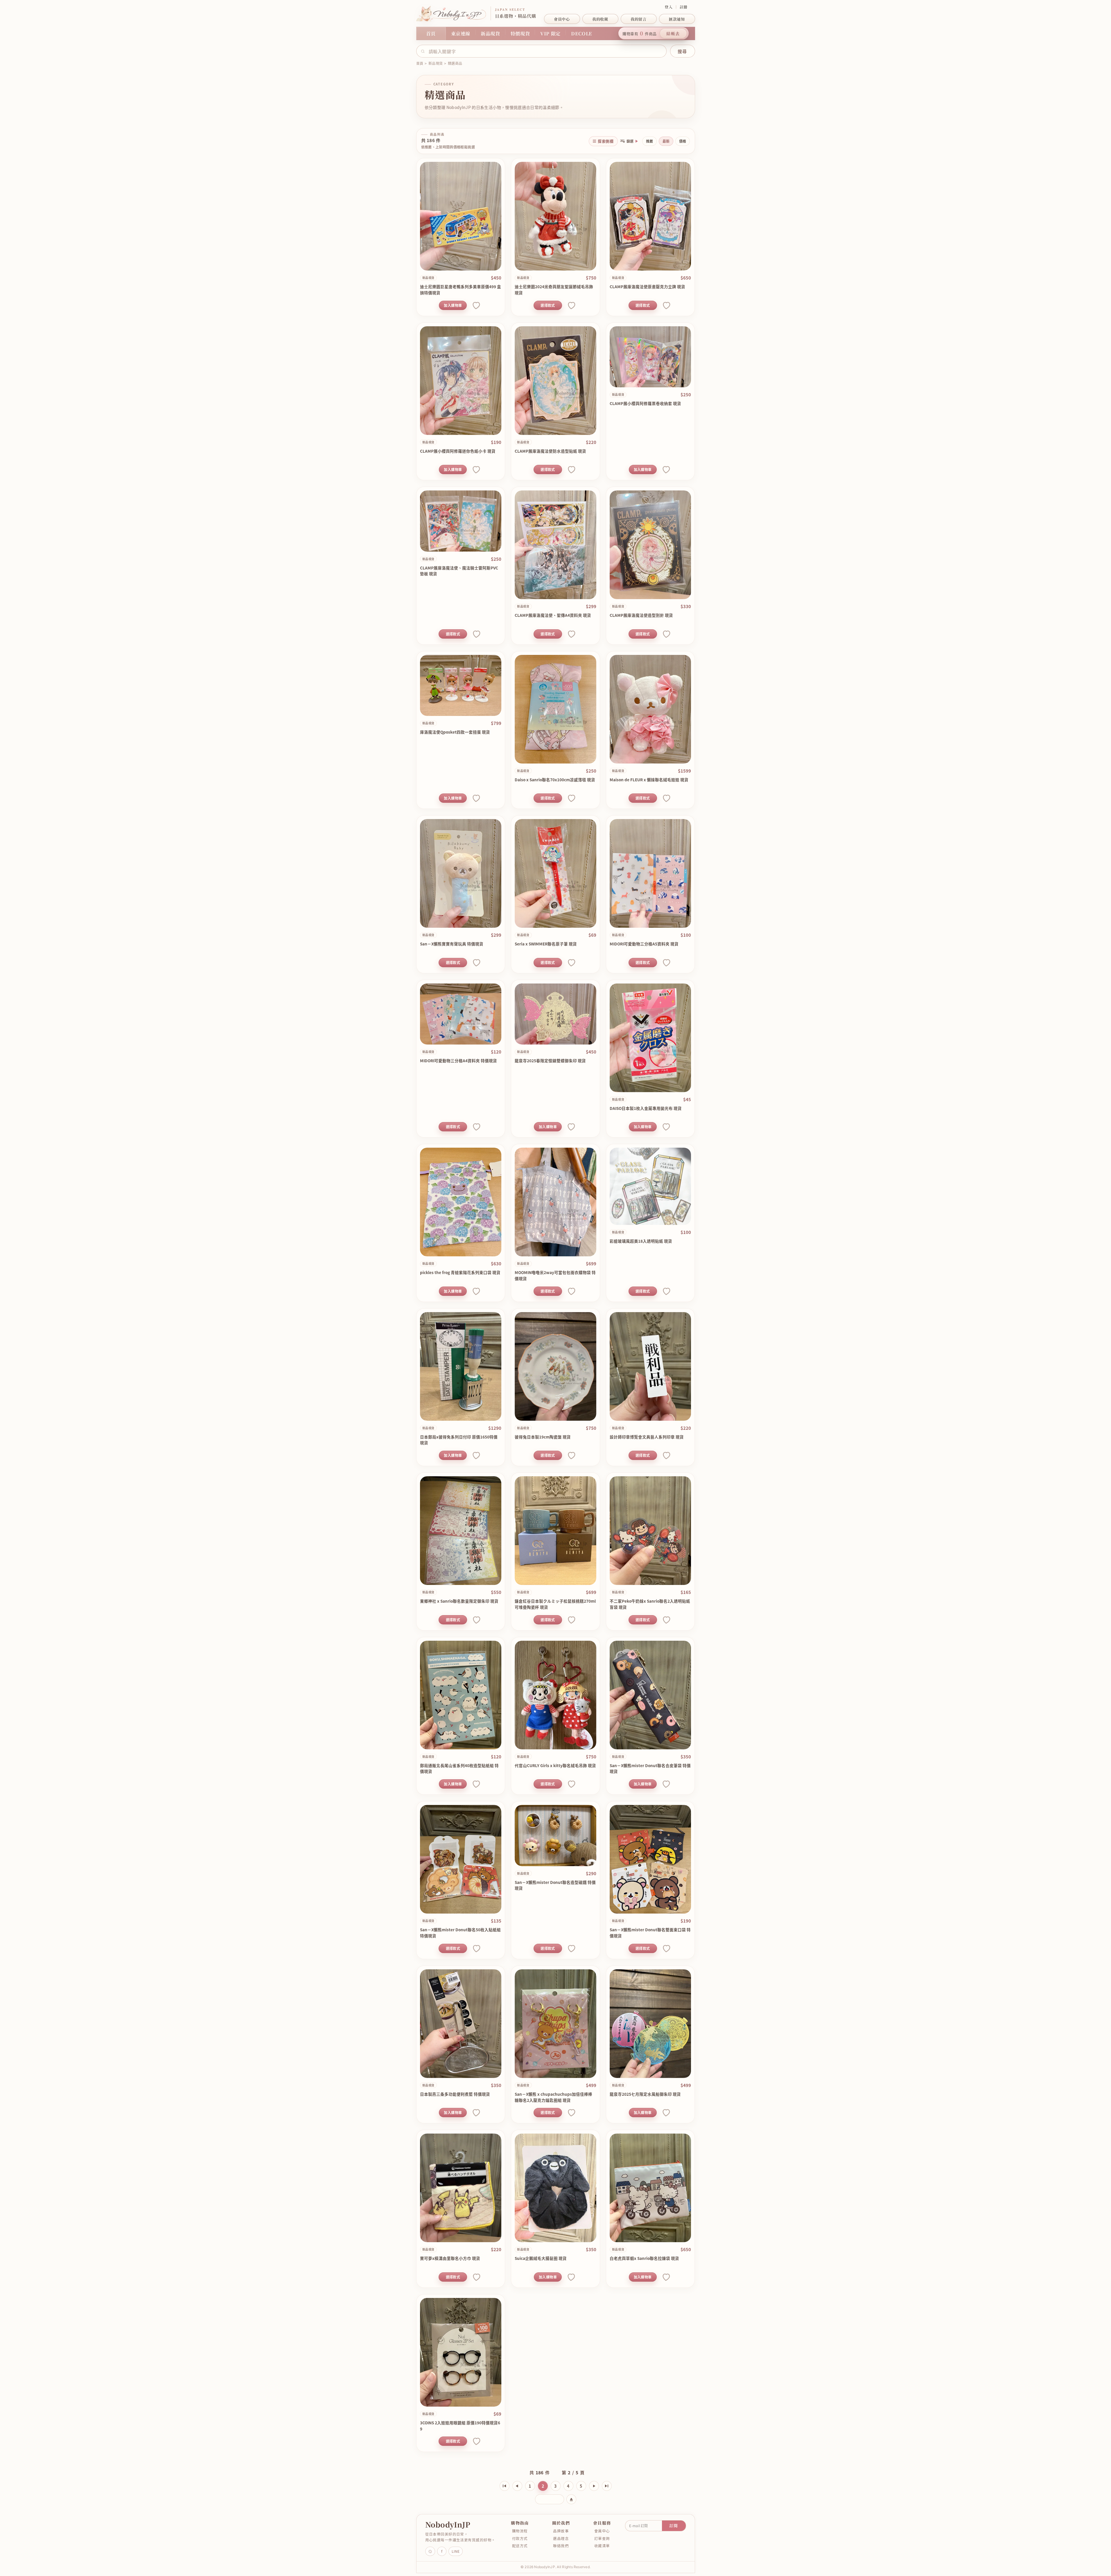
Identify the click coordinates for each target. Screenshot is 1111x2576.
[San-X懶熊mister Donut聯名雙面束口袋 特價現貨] (650, 1859)
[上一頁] (517, 2486)
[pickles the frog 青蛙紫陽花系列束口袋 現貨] (461, 1202)
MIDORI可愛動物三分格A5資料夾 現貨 (644, 944)
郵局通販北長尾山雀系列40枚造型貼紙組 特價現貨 (459, 1768)
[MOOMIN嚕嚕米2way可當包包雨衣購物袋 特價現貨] (555, 1202)
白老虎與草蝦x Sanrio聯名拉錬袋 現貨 (644, 2258)
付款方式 (520, 2538)
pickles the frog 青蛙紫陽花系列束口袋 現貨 (460, 1272)
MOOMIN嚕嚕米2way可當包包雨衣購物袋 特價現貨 (555, 1275)
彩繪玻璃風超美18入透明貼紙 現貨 (641, 1241)
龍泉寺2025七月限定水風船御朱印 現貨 (645, 2094)
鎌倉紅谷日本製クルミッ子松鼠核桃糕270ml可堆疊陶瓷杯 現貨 (555, 1604)
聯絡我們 (561, 2546)
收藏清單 (602, 2546)
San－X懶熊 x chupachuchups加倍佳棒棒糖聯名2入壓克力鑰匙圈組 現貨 (553, 2097)
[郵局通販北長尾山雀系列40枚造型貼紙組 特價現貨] (461, 1695)
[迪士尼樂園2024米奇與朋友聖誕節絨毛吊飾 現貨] (555, 216)
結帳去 (673, 33)
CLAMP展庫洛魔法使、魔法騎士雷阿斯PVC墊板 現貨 (459, 571)
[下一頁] (594, 2486)
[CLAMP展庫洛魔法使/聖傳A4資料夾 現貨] (555, 545)
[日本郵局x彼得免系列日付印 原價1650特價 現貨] (461, 1366)
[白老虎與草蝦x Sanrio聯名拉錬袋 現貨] (650, 2188)
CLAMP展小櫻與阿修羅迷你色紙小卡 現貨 (458, 451)
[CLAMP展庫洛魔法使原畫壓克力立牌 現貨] (650, 216)
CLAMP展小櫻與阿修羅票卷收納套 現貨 (645, 403)
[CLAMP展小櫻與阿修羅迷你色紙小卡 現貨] (461, 381)
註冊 (684, 7)
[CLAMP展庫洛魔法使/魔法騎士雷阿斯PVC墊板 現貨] (461, 521)
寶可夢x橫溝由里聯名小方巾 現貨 (450, 2258)
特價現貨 (520, 34)
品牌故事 (561, 2531)
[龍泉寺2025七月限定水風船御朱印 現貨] (650, 2024)
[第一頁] (505, 2486)
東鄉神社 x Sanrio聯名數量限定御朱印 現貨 (459, 1601)
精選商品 (455, 63)
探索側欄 (606, 141)
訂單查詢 (602, 2538)
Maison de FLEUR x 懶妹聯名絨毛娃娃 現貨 (649, 780)
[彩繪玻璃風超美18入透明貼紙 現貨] (650, 1186)
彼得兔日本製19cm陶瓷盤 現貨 (543, 1437)
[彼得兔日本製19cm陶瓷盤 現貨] (555, 1366)
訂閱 (674, 2525)
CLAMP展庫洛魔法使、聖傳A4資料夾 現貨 (553, 615)
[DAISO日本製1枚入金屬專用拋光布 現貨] (650, 1038)
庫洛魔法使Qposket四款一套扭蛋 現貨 (455, 732)
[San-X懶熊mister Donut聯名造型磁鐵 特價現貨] (555, 1836)
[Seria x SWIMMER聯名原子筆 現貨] (555, 873)
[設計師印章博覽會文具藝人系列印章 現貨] (650, 1366)
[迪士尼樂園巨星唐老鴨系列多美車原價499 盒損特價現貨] (461, 216)
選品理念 (561, 2538)
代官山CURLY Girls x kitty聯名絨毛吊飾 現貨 (555, 1765)
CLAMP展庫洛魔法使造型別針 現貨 (641, 615)
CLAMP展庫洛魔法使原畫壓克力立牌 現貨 (647, 286)
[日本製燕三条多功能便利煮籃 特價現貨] (461, 2024)
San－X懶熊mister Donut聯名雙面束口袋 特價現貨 (650, 1933)
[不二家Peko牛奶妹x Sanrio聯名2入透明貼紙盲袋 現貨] (650, 1531)
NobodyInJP (448, 2524)
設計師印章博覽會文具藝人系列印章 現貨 (647, 1437)
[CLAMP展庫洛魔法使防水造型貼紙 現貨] (555, 381)
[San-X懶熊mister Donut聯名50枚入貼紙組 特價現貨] (461, 1859)
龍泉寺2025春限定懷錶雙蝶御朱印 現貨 (550, 1061)
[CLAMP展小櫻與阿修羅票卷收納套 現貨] (650, 357)
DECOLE (582, 34)
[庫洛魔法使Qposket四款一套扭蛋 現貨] (461, 685)
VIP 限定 (550, 34)
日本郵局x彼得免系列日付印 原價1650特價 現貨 (459, 1440)
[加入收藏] (476, 305)
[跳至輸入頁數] (571, 2499)
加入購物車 (453, 305)
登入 (668, 7)
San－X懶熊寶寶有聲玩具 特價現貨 (452, 944)
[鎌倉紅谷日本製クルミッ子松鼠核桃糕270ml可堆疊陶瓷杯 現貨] (555, 1531)
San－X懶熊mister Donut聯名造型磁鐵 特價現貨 (555, 1885)
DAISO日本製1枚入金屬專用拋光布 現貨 (646, 1108)
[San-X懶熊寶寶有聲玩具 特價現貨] (461, 873)
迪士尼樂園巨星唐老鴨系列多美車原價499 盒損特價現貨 (461, 290)
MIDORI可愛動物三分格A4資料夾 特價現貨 (458, 1061)
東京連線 (461, 34)
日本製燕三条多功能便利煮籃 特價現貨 (455, 2094)
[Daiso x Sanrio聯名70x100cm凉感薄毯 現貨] (555, 709)
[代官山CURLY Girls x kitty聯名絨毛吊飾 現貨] (555, 1695)
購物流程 (520, 2531)
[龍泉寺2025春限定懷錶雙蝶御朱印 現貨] (555, 1014)
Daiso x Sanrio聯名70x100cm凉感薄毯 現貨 (555, 780)
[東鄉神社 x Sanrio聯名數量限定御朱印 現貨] (461, 1531)
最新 (666, 141)
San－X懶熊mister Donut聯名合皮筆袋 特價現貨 (650, 1768)
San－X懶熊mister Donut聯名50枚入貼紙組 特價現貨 (460, 1933)
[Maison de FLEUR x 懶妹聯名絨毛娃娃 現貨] (650, 709)
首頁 (431, 34)
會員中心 (602, 2531)
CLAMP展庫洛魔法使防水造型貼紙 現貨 (550, 451)
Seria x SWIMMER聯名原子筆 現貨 (546, 944)
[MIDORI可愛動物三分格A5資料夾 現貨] (650, 873)
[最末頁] (607, 2486)
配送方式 (520, 2546)
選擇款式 (548, 305)
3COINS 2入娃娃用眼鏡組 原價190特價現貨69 (460, 2426)
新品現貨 (490, 34)
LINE (456, 2551)
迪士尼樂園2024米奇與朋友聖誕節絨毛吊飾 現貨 (554, 290)
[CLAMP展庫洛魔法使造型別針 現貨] (650, 545)
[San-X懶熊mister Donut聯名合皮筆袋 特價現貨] (650, 1695)
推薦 (649, 141)
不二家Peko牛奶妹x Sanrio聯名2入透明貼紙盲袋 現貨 (650, 1604)
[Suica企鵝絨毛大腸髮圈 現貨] (555, 2188)
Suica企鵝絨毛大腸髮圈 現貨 (541, 2258)
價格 (683, 141)
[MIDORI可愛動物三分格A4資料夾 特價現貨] (461, 1014)
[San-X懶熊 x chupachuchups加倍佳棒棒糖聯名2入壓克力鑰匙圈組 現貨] (555, 2024)
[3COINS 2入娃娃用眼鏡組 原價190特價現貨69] (461, 2352)
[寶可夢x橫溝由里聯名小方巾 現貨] (461, 2188)
